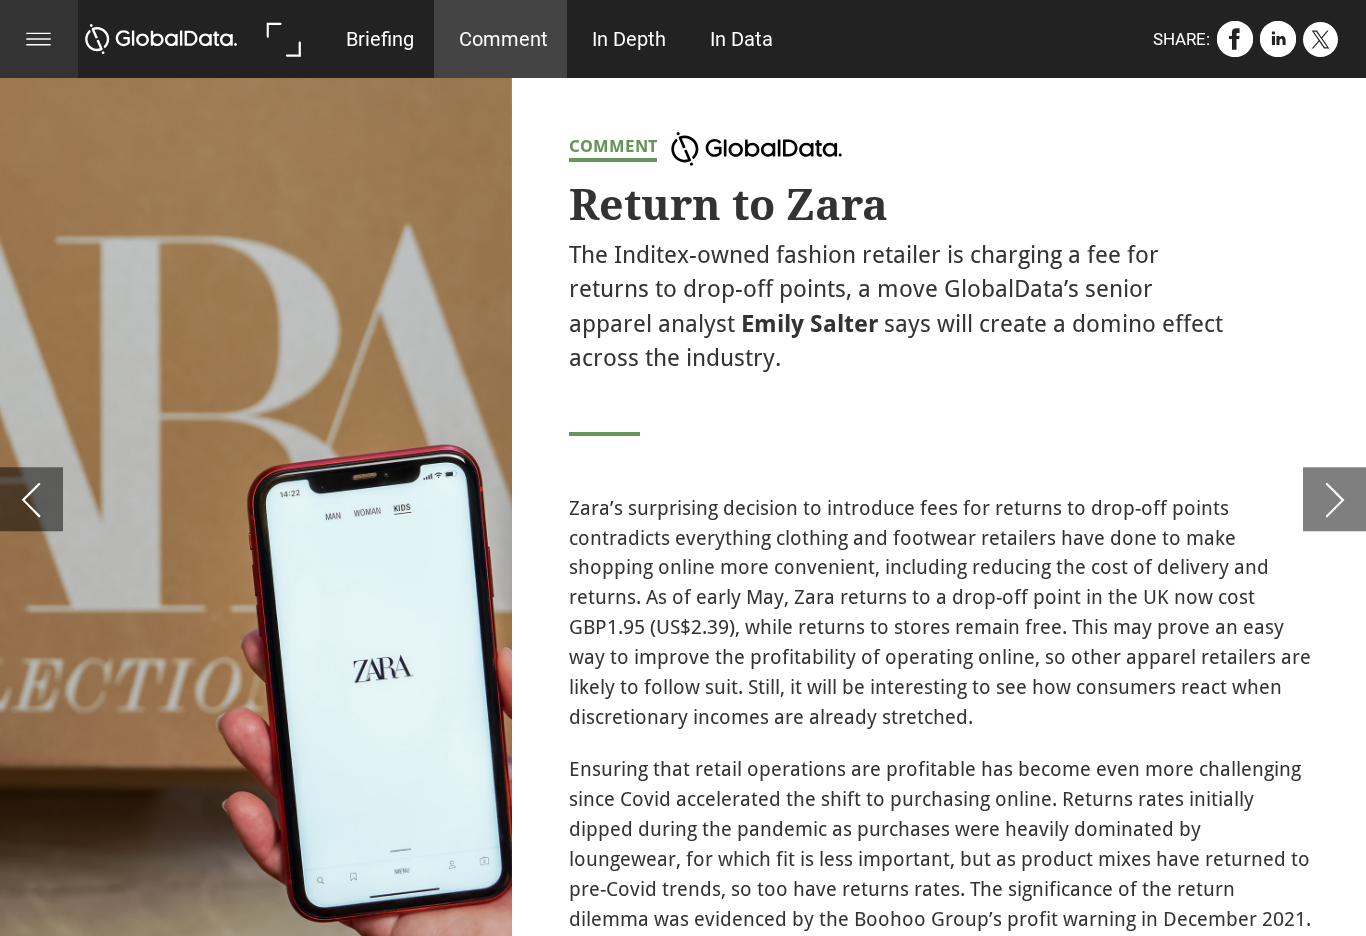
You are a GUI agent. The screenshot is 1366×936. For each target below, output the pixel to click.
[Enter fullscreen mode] (283, 39)
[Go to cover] (161, 39)
